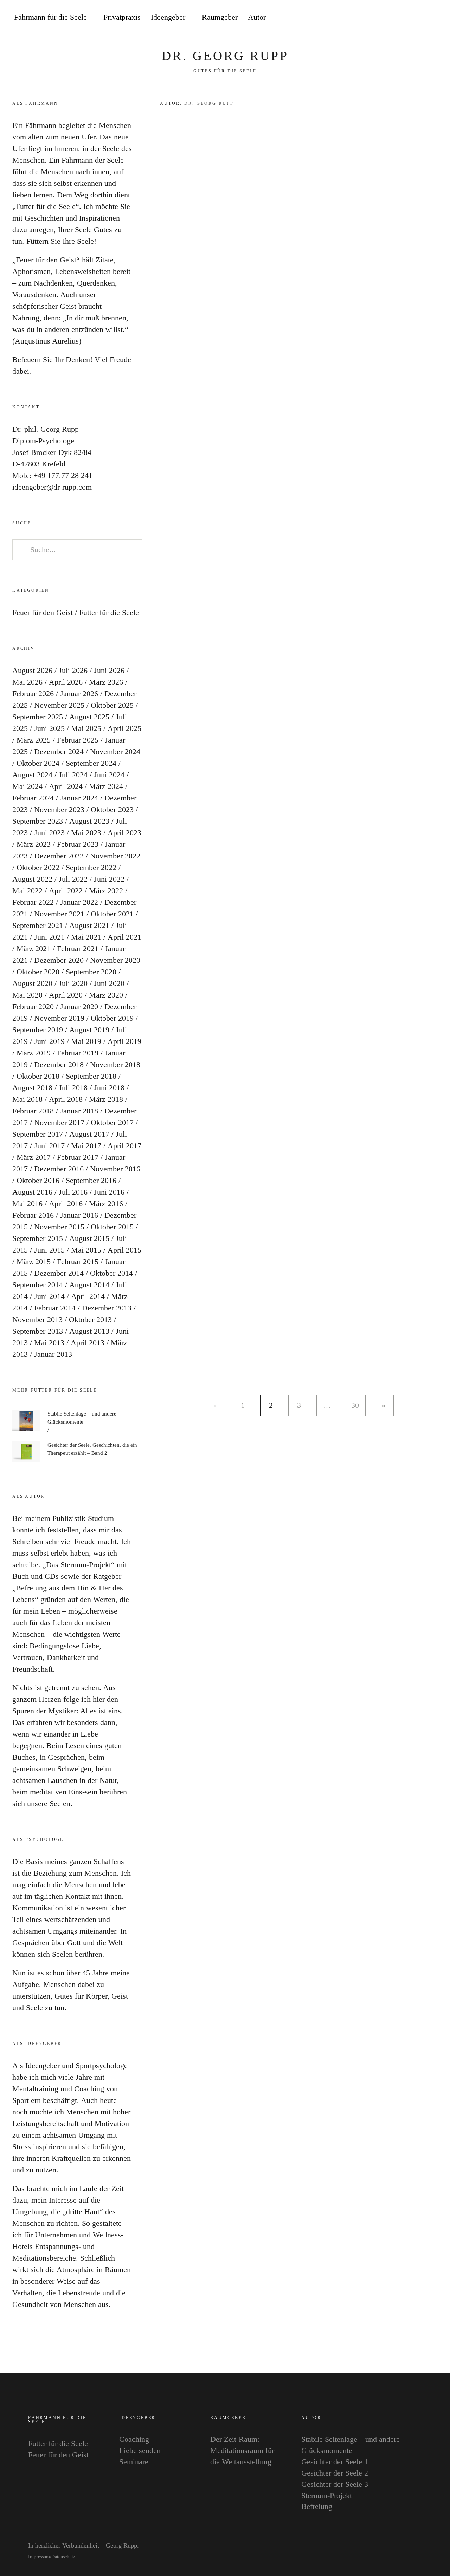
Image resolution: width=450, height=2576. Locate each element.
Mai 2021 (86, 937)
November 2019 (59, 1018)
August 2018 (32, 1088)
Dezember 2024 (59, 751)
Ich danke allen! (337, 863)
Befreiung (317, 2506)
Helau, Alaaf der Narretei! (360, 386)
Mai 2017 (86, 1146)
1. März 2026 (316, 288)
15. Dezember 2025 (324, 881)
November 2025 (59, 705)
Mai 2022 (27, 891)
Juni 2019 (49, 1041)
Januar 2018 (79, 1111)
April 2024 (66, 786)
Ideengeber (168, 17)
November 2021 (59, 914)
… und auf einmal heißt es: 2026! (363, 640)
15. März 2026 (318, 173)
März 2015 (34, 1261)
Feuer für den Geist (43, 612)
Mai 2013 (49, 1343)
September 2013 (38, 1331)
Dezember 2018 (59, 1064)
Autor (257, 17)
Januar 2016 (79, 1215)
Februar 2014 (55, 1308)
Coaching (134, 2439)
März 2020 (106, 995)
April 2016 (66, 1204)
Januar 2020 (79, 1006)
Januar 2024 (79, 798)
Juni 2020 (109, 983)
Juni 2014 (49, 1296)
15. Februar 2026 (321, 403)
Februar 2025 (78, 740)
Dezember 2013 (107, 1308)
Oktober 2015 (112, 1227)
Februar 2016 (33, 1215)
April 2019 (124, 1041)
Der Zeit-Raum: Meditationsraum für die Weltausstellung (242, 2450)
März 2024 (106, 786)
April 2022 (66, 891)
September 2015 (38, 1238)
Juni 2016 (109, 1192)
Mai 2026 (27, 682)
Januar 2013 (53, 1354)
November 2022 (115, 856)
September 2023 (38, 821)
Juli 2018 (73, 1088)
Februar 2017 (78, 1157)
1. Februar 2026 (319, 518)
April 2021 (124, 937)
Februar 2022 (33, 902)
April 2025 (124, 728)
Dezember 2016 (59, 1169)
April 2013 (88, 1343)
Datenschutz (63, 2557)
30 (352, 1405)
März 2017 (34, 1157)
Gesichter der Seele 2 (335, 2473)
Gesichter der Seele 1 (335, 2462)
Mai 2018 (27, 1099)
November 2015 (59, 1227)
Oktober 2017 (112, 1122)
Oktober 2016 (38, 1180)
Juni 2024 (109, 775)
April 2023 (124, 833)
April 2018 (66, 1099)
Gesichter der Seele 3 (335, 2484)
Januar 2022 (79, 902)
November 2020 (115, 960)
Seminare (134, 2462)
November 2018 (115, 1064)
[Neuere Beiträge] (214, 1406)
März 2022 (106, 891)
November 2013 (37, 1319)
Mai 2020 (27, 995)
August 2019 (89, 1030)
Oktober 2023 (112, 809)
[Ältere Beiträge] (383, 1406)
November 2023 (59, 809)
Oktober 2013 (90, 1319)
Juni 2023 (49, 833)
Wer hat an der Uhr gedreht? (366, 1295)
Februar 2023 (78, 844)
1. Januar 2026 (318, 779)
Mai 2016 (27, 1204)
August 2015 (89, 1238)
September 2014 (38, 1285)
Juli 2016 (73, 1192)
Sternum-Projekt (327, 2495)
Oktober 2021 (112, 914)
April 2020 (66, 995)
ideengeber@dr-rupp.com (52, 487)
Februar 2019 (78, 1053)
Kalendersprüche (339, 978)
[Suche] (424, 18)
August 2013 (89, 1331)
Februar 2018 (33, 1111)
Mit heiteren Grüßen (347, 156)
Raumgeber (220, 17)
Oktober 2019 (112, 1018)
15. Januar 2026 (319, 664)
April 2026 (66, 682)
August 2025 (89, 717)
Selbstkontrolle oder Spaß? (362, 501)
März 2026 (106, 682)
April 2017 (124, 1146)
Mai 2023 (86, 833)
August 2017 (89, 1134)
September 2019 (38, 1030)
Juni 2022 (109, 879)
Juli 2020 (73, 983)
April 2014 (88, 1296)
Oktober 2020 (38, 972)
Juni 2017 (49, 1146)
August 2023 (89, 821)
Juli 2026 (73, 670)
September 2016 (91, 1180)
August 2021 (89, 925)
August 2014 (89, 1285)
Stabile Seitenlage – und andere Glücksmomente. (365, 1100)
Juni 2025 (49, 728)
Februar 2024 (33, 798)
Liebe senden (140, 2450)
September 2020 (91, 972)
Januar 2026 (79, 694)
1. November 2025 (323, 1313)
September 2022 (91, 867)
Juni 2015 (49, 1250)
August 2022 (32, 879)
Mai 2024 (27, 786)
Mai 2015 (86, 1250)
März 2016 (106, 1204)
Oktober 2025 (112, 705)
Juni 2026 (109, 670)
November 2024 (115, 751)
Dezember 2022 (59, 856)
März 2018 (106, 1099)
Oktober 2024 (38, 763)
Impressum (39, 2557)
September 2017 (38, 1134)
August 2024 (32, 775)
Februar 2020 (33, 1006)
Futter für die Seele (323, 141)
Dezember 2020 (59, 960)
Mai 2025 (86, 728)
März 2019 (34, 1053)
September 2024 (91, 763)
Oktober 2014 (111, 1273)
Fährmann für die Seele (50, 17)
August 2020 (32, 983)
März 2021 (34, 949)
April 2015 (124, 1250)
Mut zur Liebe (333, 271)
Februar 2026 (33, 694)
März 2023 (34, 844)
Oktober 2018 (38, 1076)
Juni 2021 (49, 937)
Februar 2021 (78, 949)
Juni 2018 (109, 1088)
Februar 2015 (78, 1261)
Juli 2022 (73, 879)
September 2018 (91, 1076)
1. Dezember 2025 (322, 996)
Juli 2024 (73, 775)
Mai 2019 (86, 1041)
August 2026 (32, 670)
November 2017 (59, 1122)
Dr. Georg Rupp (225, 56)
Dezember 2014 (59, 1273)
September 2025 (38, 717)
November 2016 (115, 1169)
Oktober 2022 (38, 867)
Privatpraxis (122, 17)
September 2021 (38, 925)
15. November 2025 (324, 1124)
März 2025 (34, 740)
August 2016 (32, 1192)
